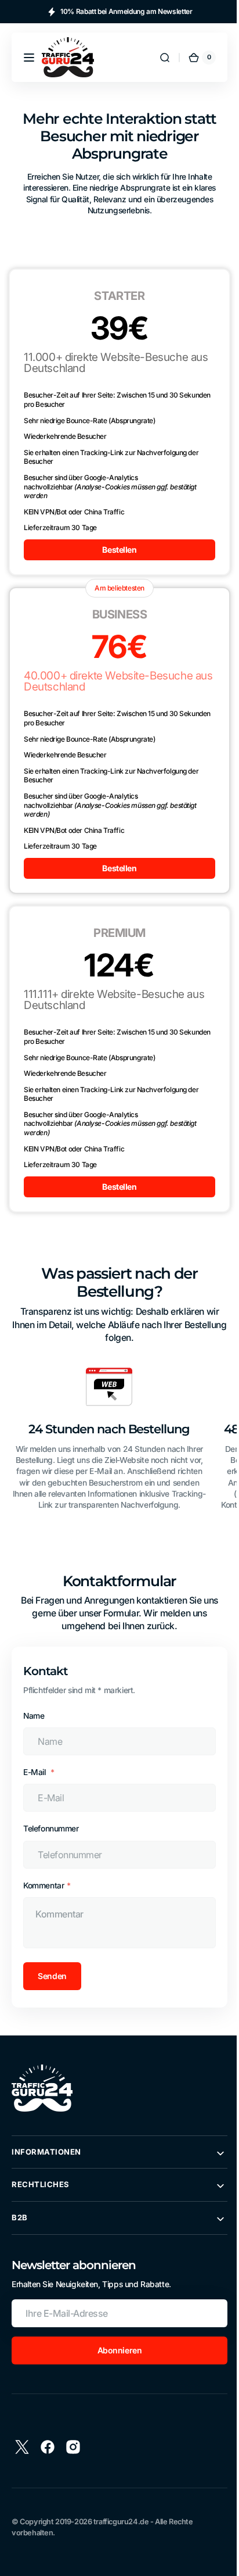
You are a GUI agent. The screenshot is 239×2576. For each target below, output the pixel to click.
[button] (29, 58)
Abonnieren (115, 2350)
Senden (52, 1976)
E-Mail (35, 1772)
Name (34, 1716)
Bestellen (115, 550)
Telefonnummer (51, 1829)
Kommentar (44, 1886)
